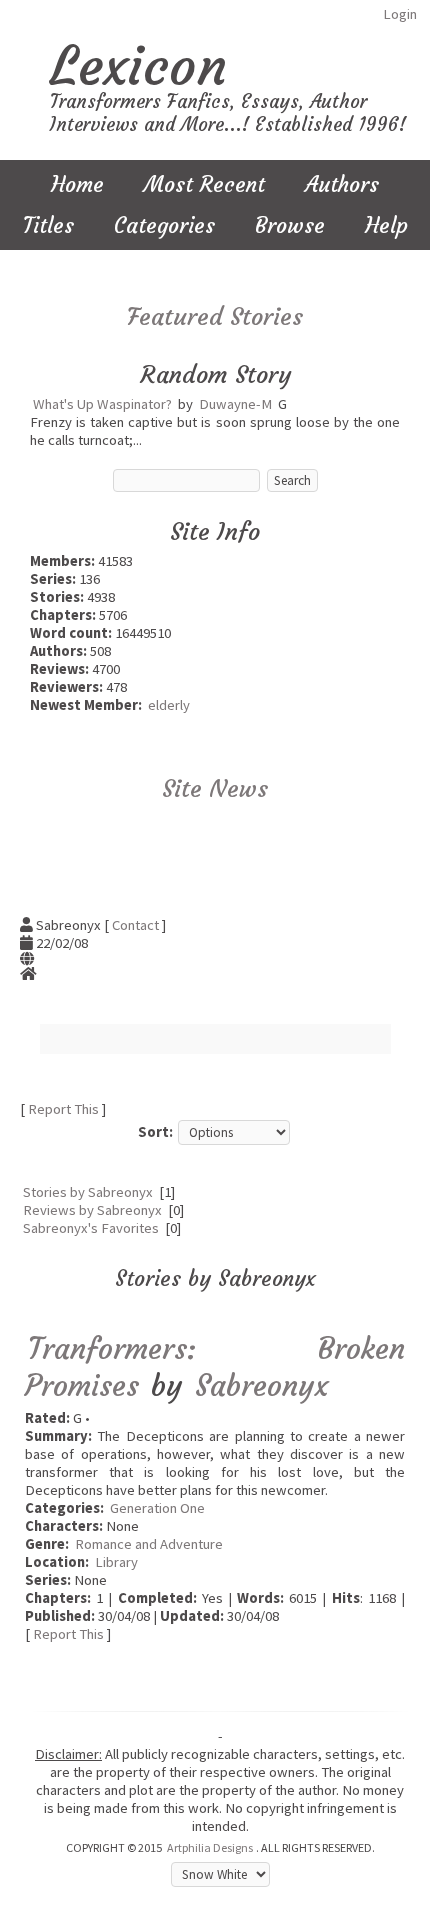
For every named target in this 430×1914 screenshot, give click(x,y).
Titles (48, 225)
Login (400, 14)
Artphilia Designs (210, 1847)
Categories (164, 225)
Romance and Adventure (149, 1544)
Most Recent (204, 184)
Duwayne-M (235, 404)
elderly (169, 705)
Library (116, 1562)
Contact (135, 925)
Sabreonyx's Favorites (91, 1228)
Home (77, 184)
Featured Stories (215, 317)
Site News (215, 789)
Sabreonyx (262, 1385)
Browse (290, 225)
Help (386, 225)
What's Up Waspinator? (102, 404)
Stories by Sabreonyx (88, 1192)
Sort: (155, 1132)
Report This (63, 1109)
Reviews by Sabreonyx (92, 1210)
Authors (342, 184)
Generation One (157, 1508)
